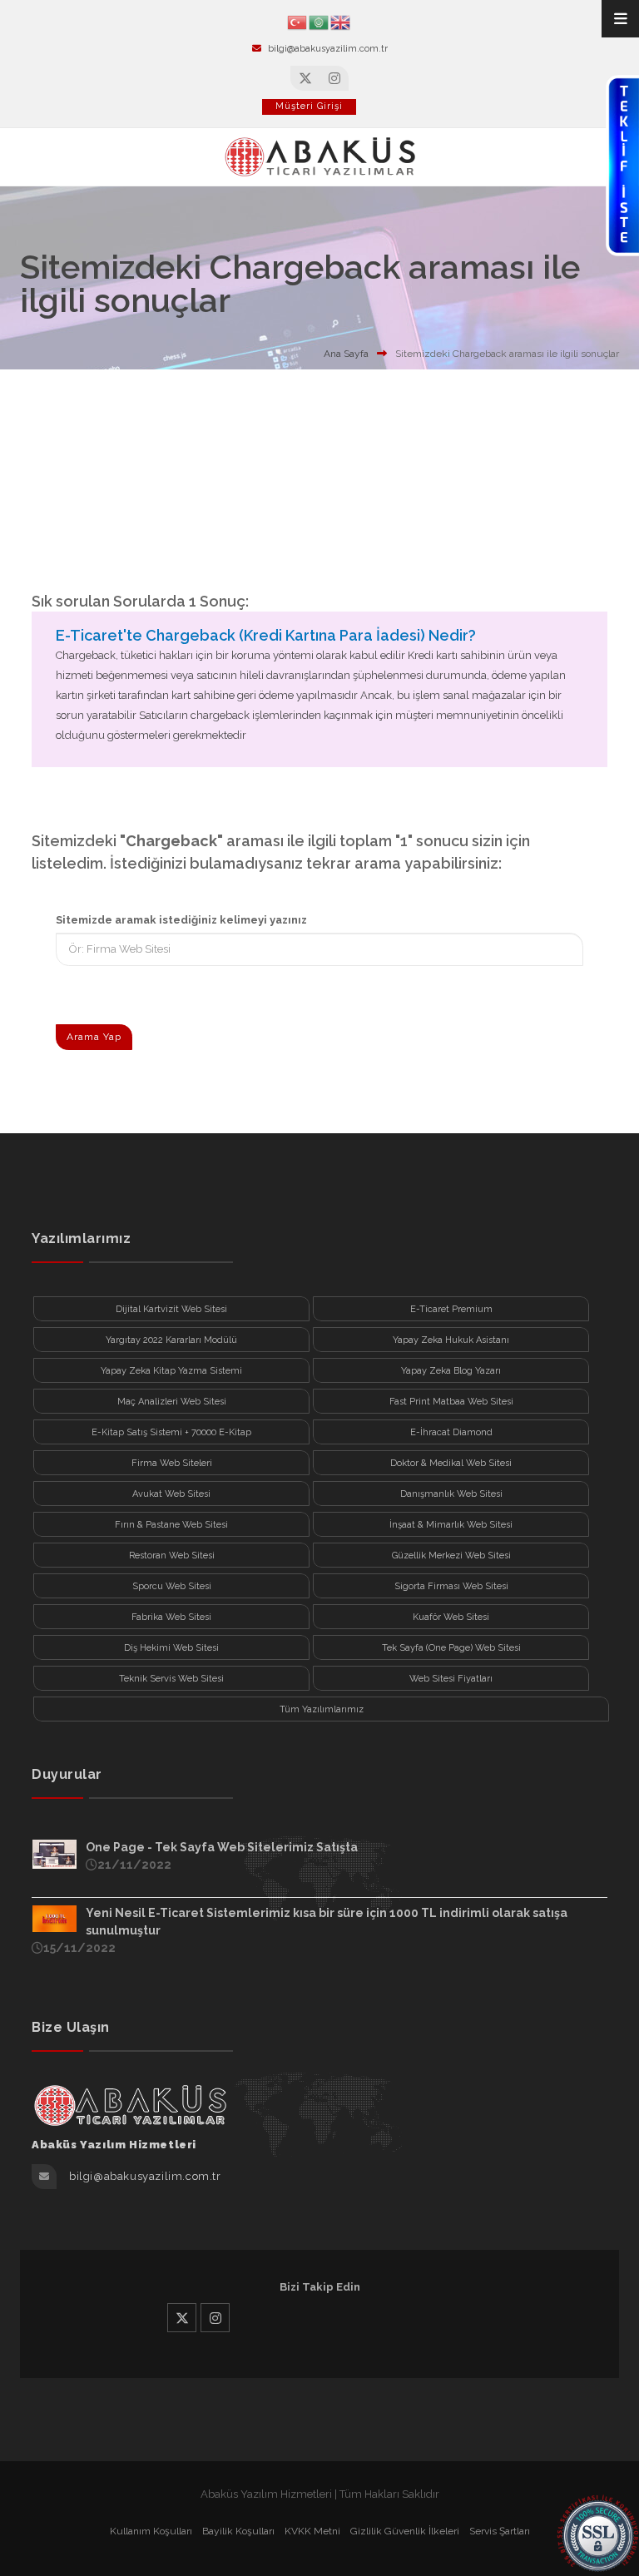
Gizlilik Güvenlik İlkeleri (405, 2531)
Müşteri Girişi (309, 106)
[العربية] (319, 21)
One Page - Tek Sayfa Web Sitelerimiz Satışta (222, 1847)
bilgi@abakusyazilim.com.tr (328, 49)
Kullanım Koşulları (151, 2531)
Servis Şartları (500, 2531)
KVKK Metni (312, 2531)
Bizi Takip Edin (320, 2287)
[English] (341, 21)
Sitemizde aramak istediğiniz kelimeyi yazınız (181, 920)
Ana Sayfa (346, 354)
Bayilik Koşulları (238, 2531)
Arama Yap (94, 1037)
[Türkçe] (298, 21)
